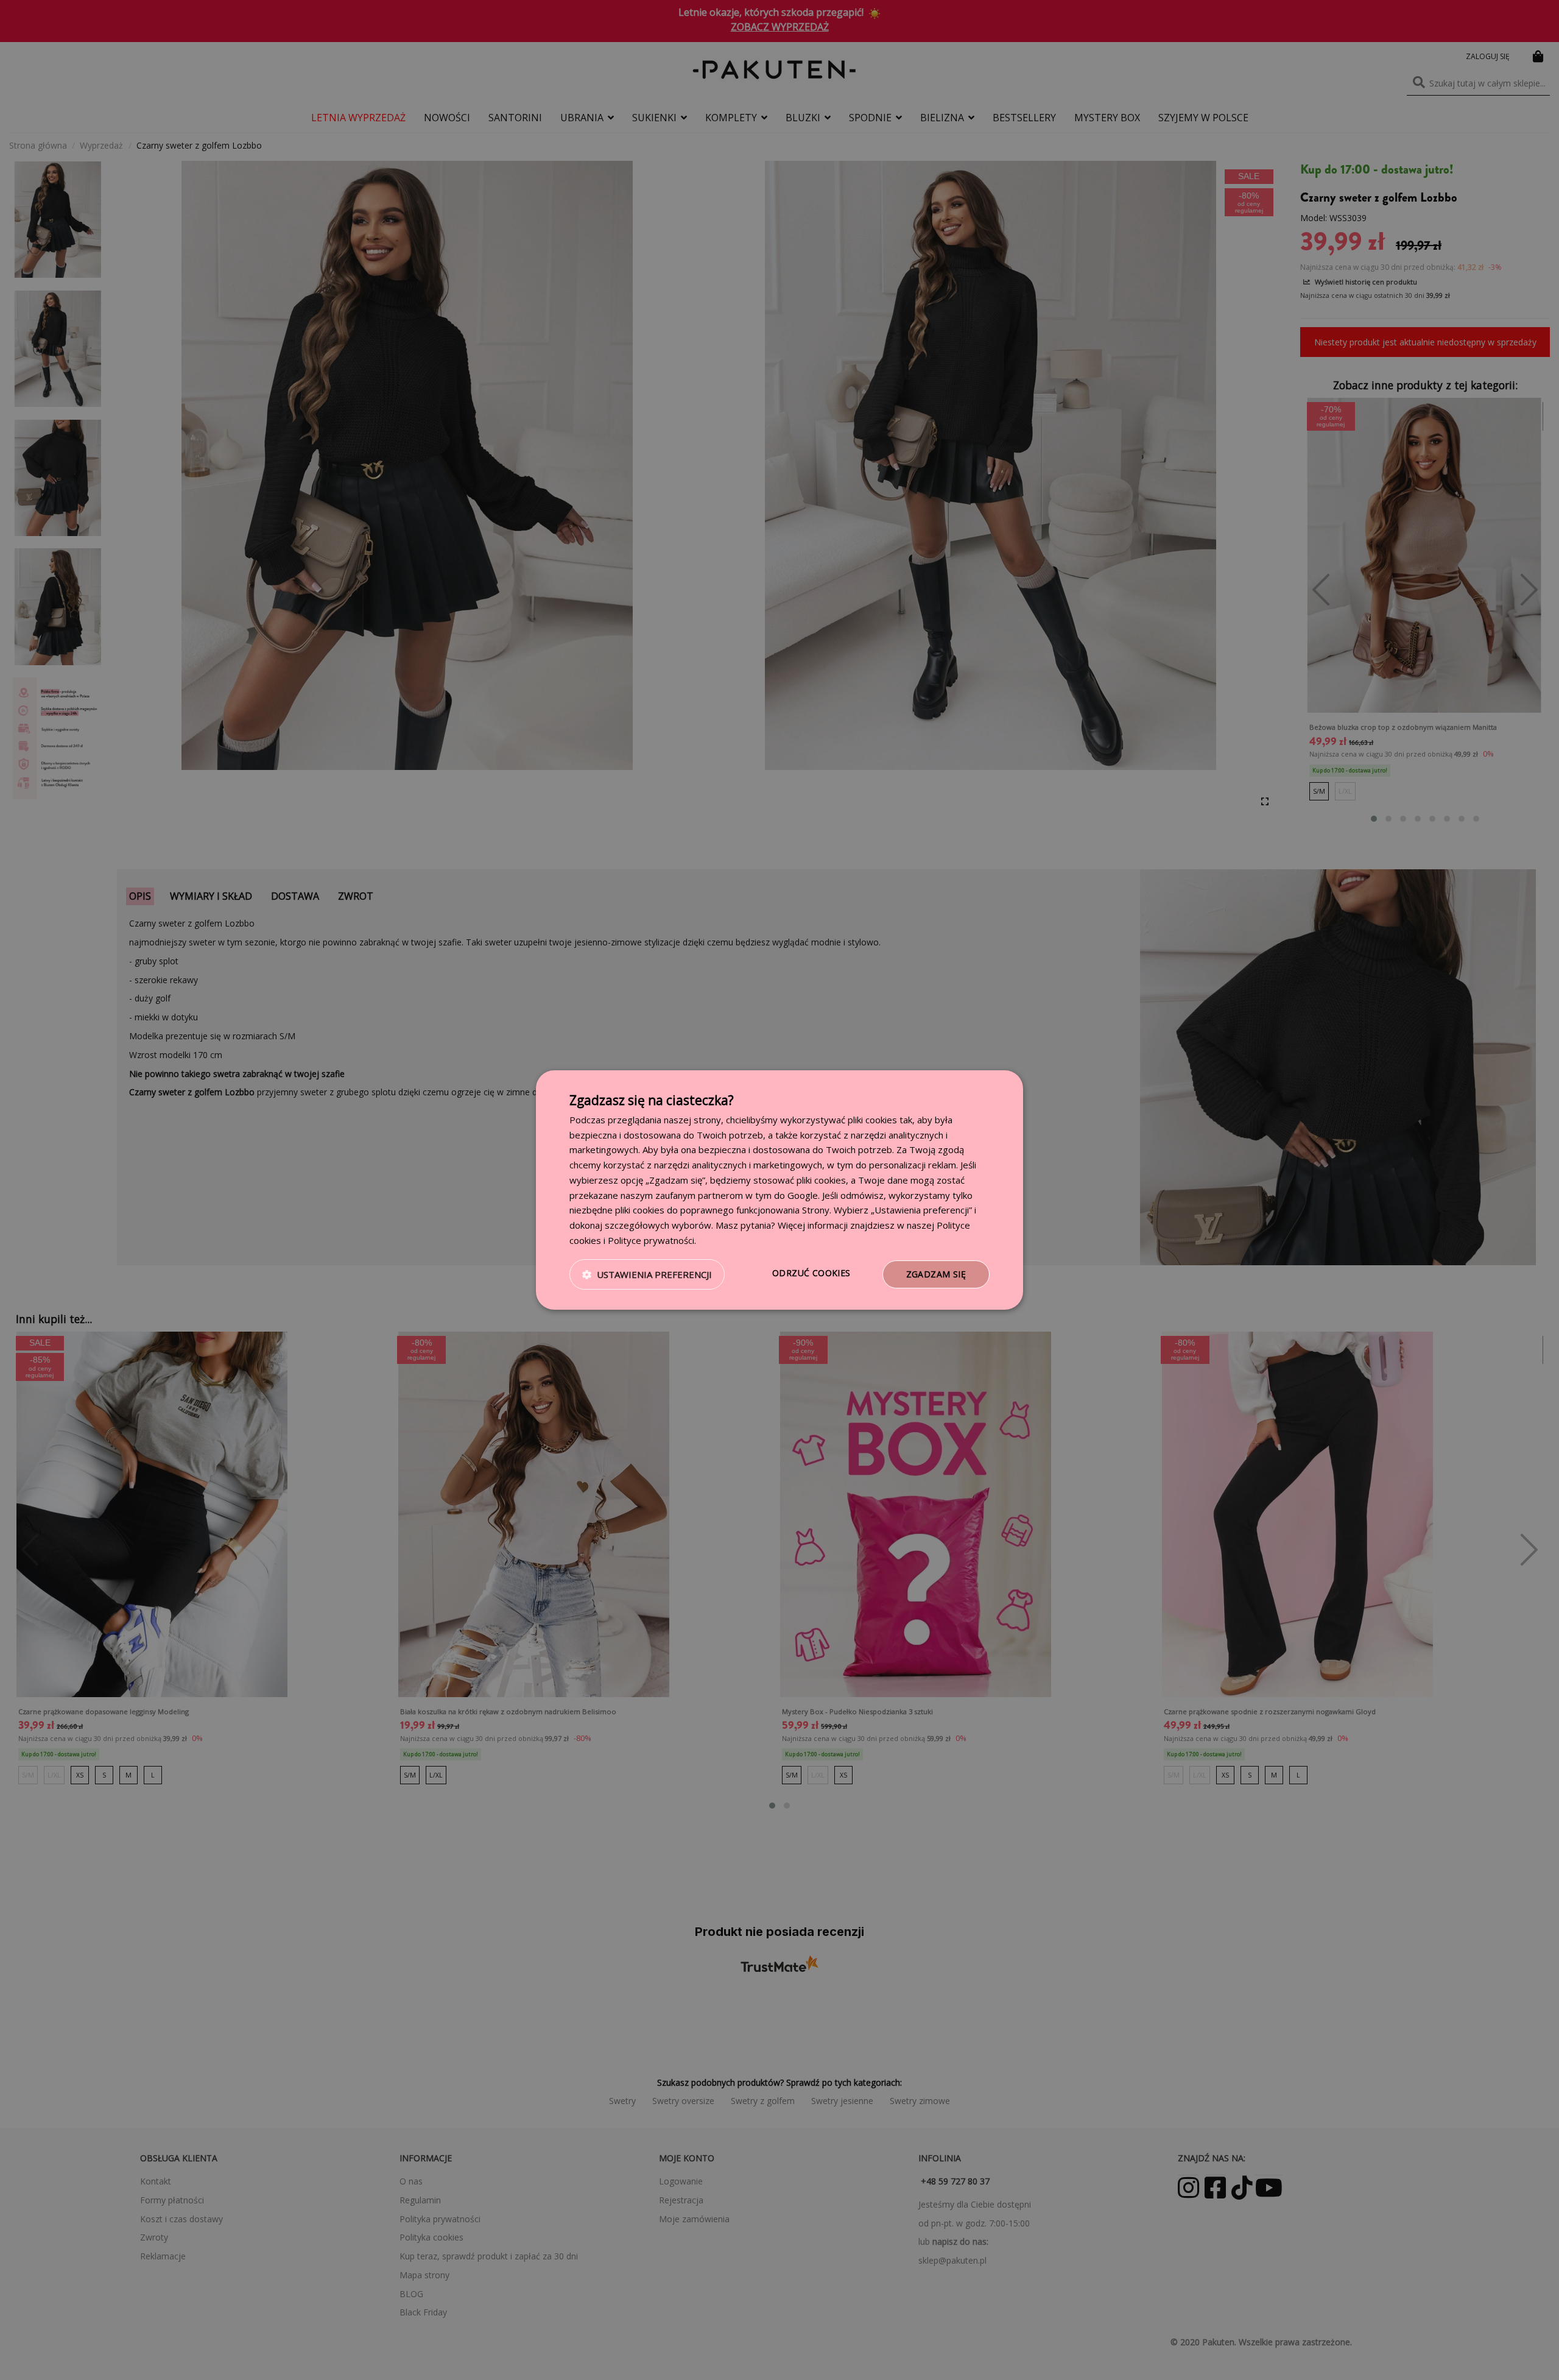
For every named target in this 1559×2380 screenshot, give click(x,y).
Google (803, 1195)
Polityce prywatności (651, 1240)
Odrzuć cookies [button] (811, 1273)
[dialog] (779, 1190)
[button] (647, 1274)
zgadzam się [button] (936, 1274)
